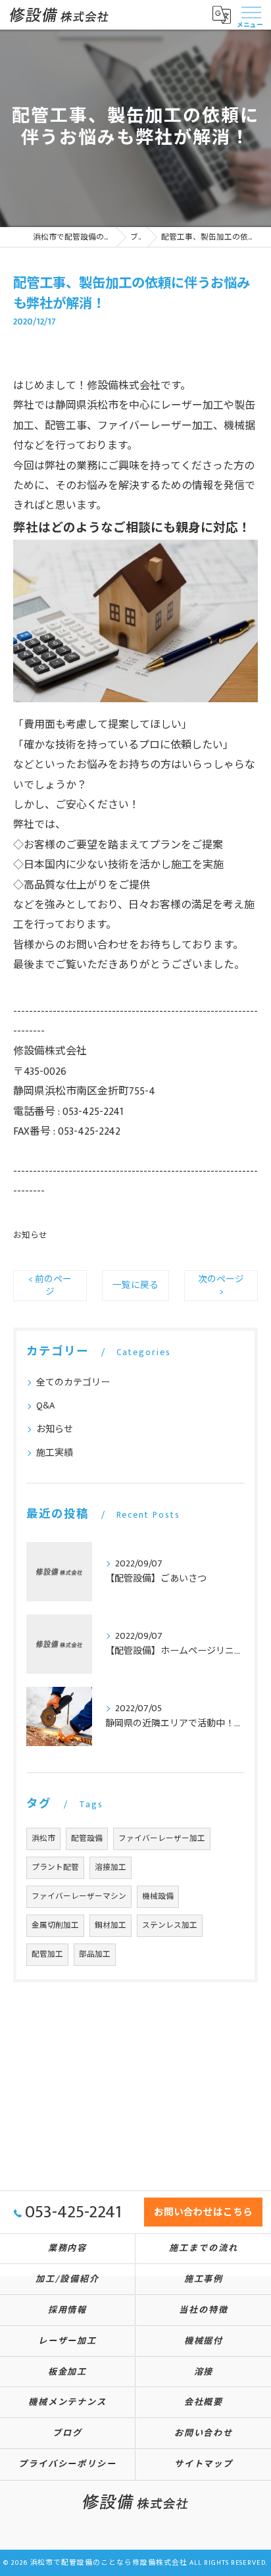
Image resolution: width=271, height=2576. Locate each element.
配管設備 (87, 1839)
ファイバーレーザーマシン (79, 1896)
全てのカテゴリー (73, 1382)
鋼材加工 (111, 1925)
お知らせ (30, 1236)
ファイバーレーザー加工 (162, 1839)
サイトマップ (204, 2464)
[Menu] (251, 14)
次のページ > (221, 1286)
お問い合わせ (97, 945)
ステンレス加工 (170, 1925)
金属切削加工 (55, 1925)
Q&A (45, 1405)
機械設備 (158, 1896)
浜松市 (43, 1839)
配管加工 (47, 1954)
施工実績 (55, 1453)
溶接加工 (111, 1868)
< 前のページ (50, 1286)
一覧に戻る (135, 1285)
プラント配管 (55, 1868)
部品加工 (95, 1954)
